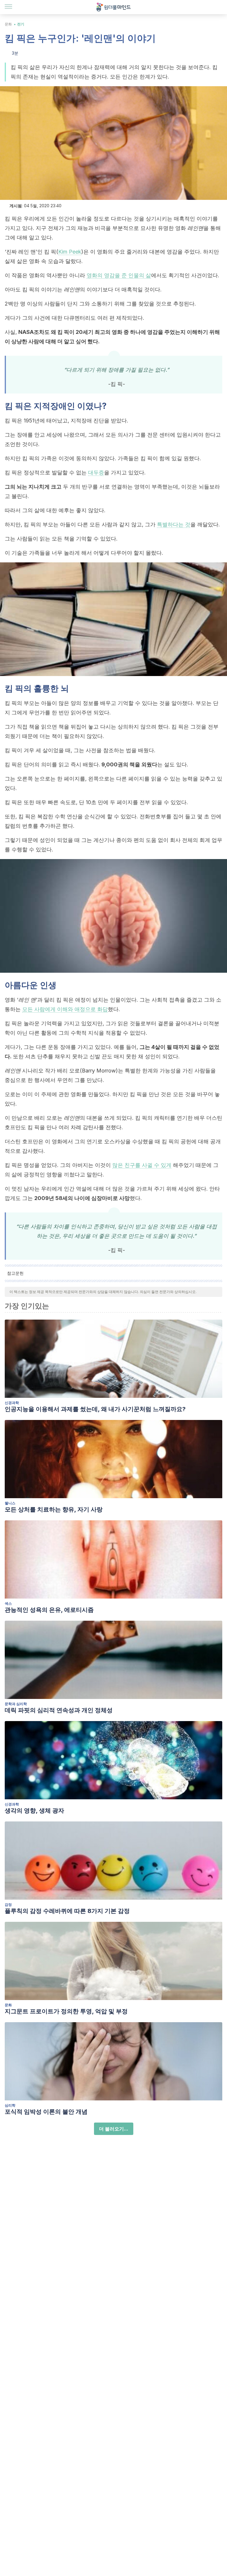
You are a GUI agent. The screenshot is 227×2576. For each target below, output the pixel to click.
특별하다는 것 (174, 524)
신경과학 (12, 1403)
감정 (8, 1905)
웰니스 (10, 1503)
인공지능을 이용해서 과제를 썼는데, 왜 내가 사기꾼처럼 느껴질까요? (95, 1409)
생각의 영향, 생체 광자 (34, 1811)
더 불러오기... (114, 2129)
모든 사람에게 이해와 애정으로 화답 (65, 1009)
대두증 (96, 472)
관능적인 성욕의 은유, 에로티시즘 (49, 1610)
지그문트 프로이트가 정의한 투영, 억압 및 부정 (66, 2011)
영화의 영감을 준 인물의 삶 (119, 275)
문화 (8, 24)
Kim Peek (70, 252)
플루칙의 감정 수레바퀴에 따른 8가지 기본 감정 (67, 1911)
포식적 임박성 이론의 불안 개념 (46, 2112)
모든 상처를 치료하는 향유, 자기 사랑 (54, 1509)
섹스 (8, 1603)
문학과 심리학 (16, 1704)
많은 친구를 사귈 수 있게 (142, 1165)
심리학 (10, 2105)
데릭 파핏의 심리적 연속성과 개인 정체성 (59, 1710)
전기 (21, 24)
